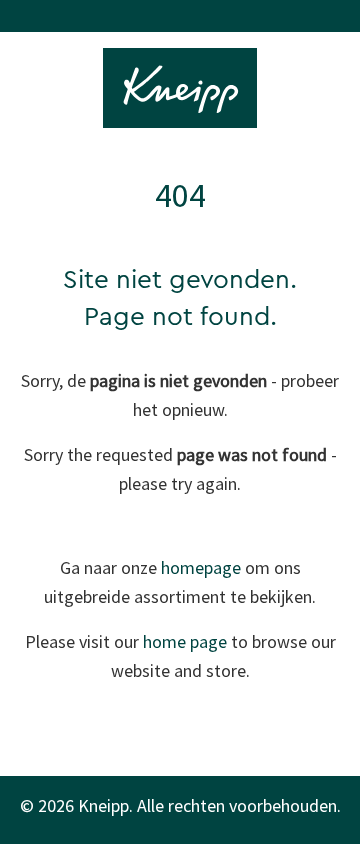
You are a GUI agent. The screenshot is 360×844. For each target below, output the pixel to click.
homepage (201, 567)
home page (185, 641)
